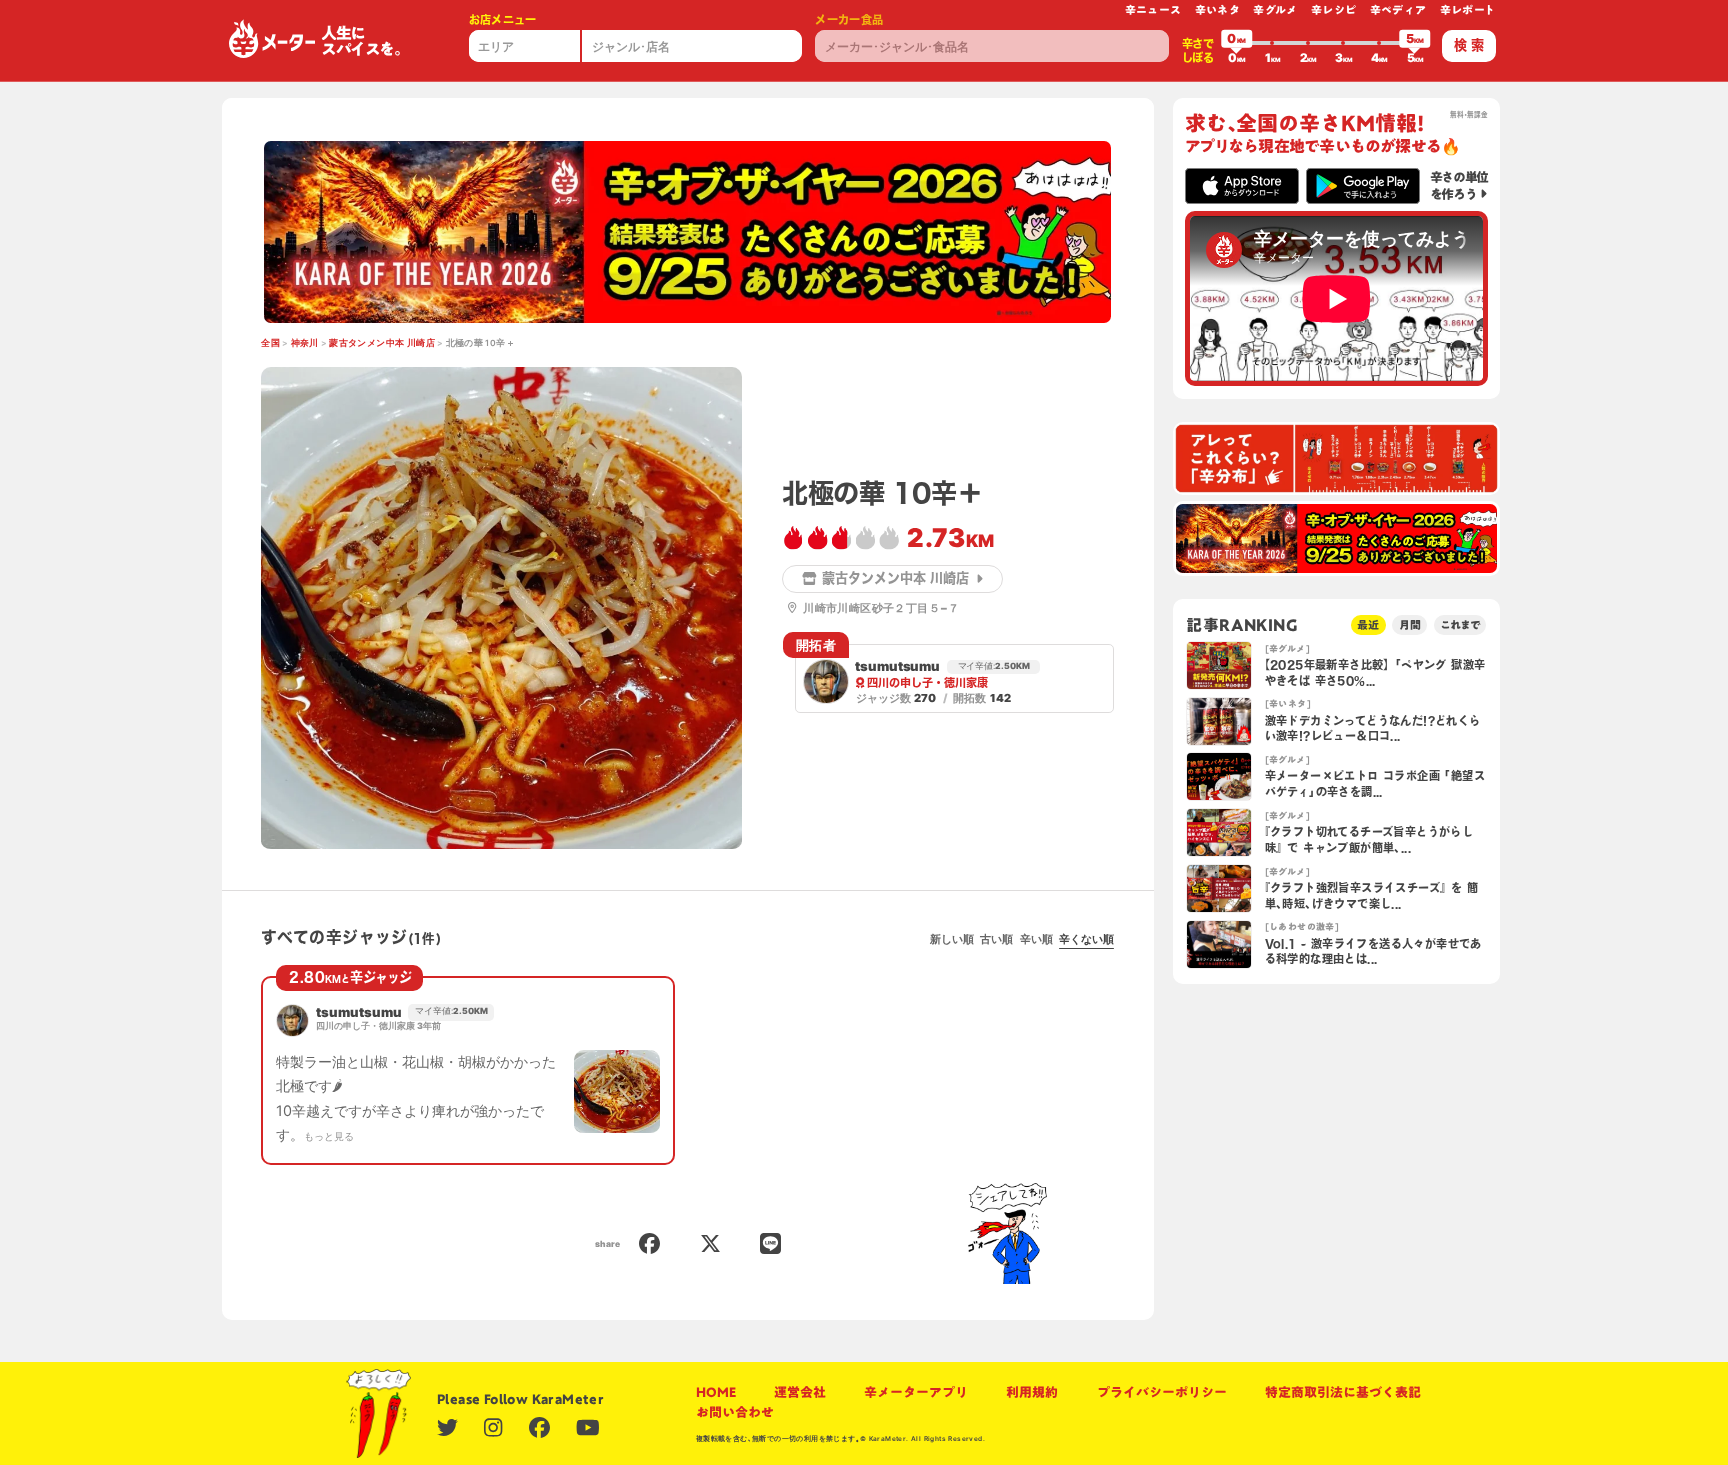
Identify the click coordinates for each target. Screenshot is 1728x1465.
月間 (1410, 624)
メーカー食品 (849, 19)
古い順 (996, 939)
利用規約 (1032, 1392)
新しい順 (952, 939)
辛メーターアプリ (916, 1392)
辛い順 (1036, 939)
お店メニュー (503, 19)
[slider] (1237, 43)
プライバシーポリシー (1162, 1392)
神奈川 (305, 343)
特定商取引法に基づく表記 (1343, 1392)
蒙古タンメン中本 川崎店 (382, 343)
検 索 (1469, 45)
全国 (270, 343)
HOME (716, 1392)
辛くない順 (1086, 939)
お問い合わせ (735, 1412)
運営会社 (800, 1392)
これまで (1460, 624)
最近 (1368, 624)
